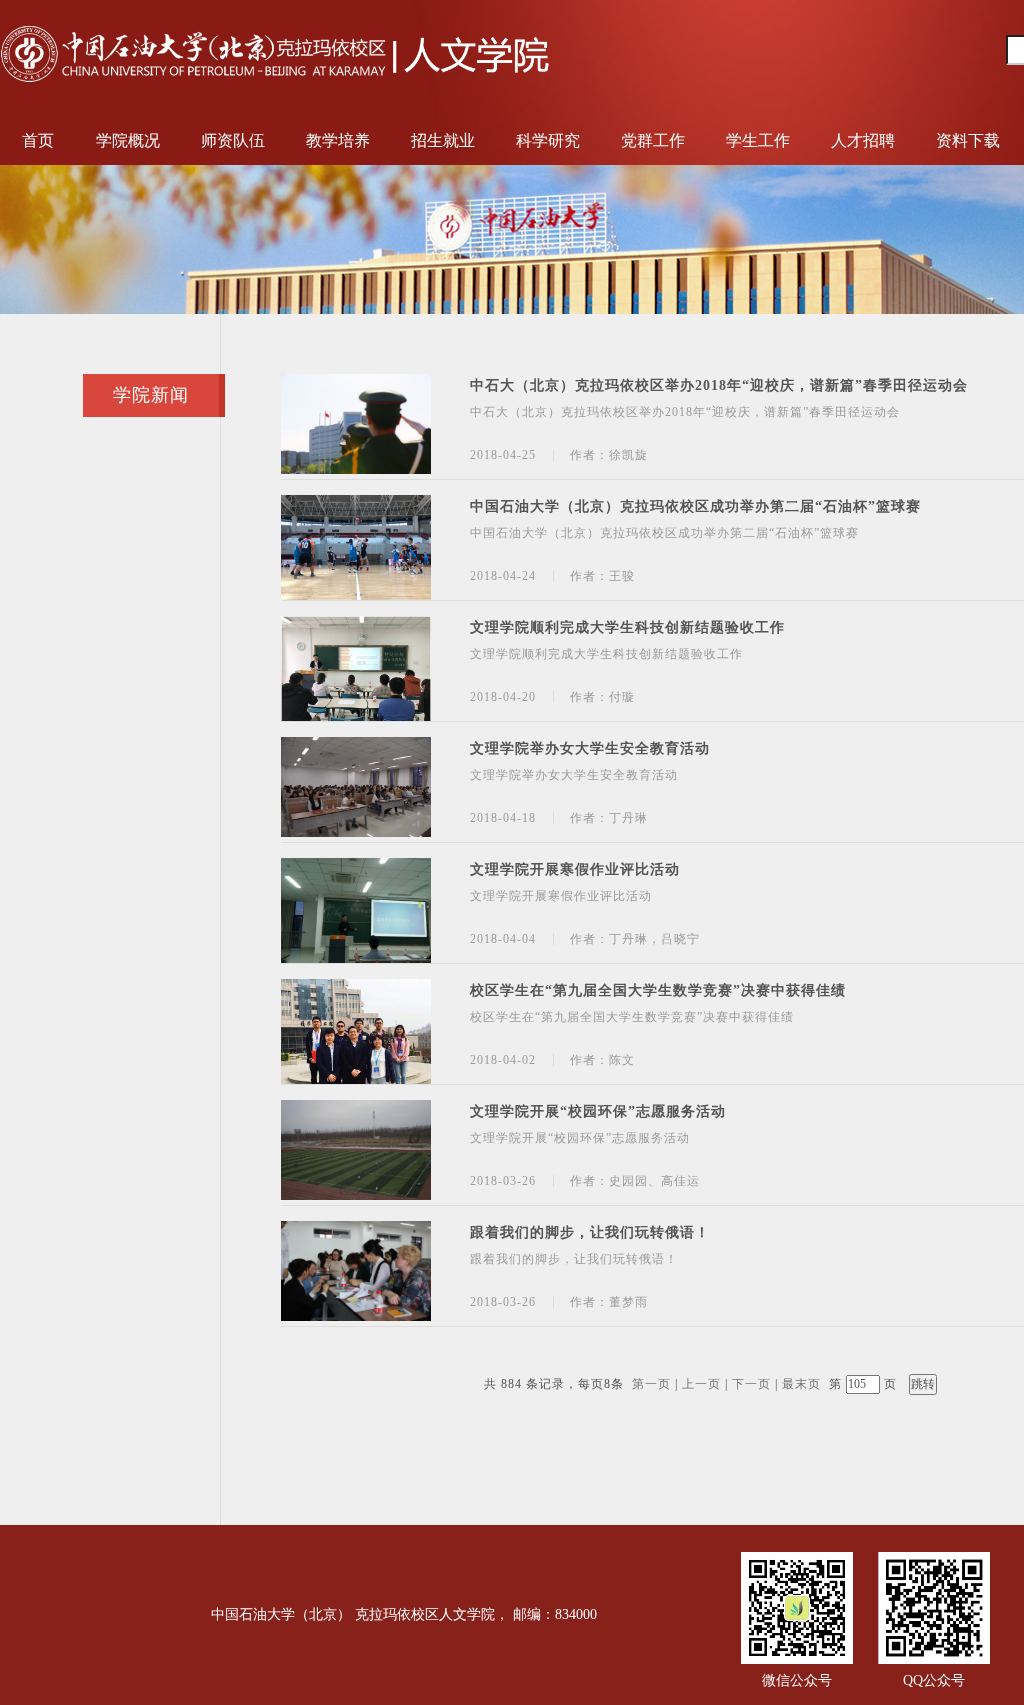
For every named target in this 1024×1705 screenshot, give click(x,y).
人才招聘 (863, 140)
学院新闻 (151, 395)
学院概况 (128, 140)
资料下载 (968, 140)
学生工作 (758, 140)
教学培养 (338, 140)
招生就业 (443, 140)
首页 (38, 140)
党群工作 (653, 140)
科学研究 (548, 140)
